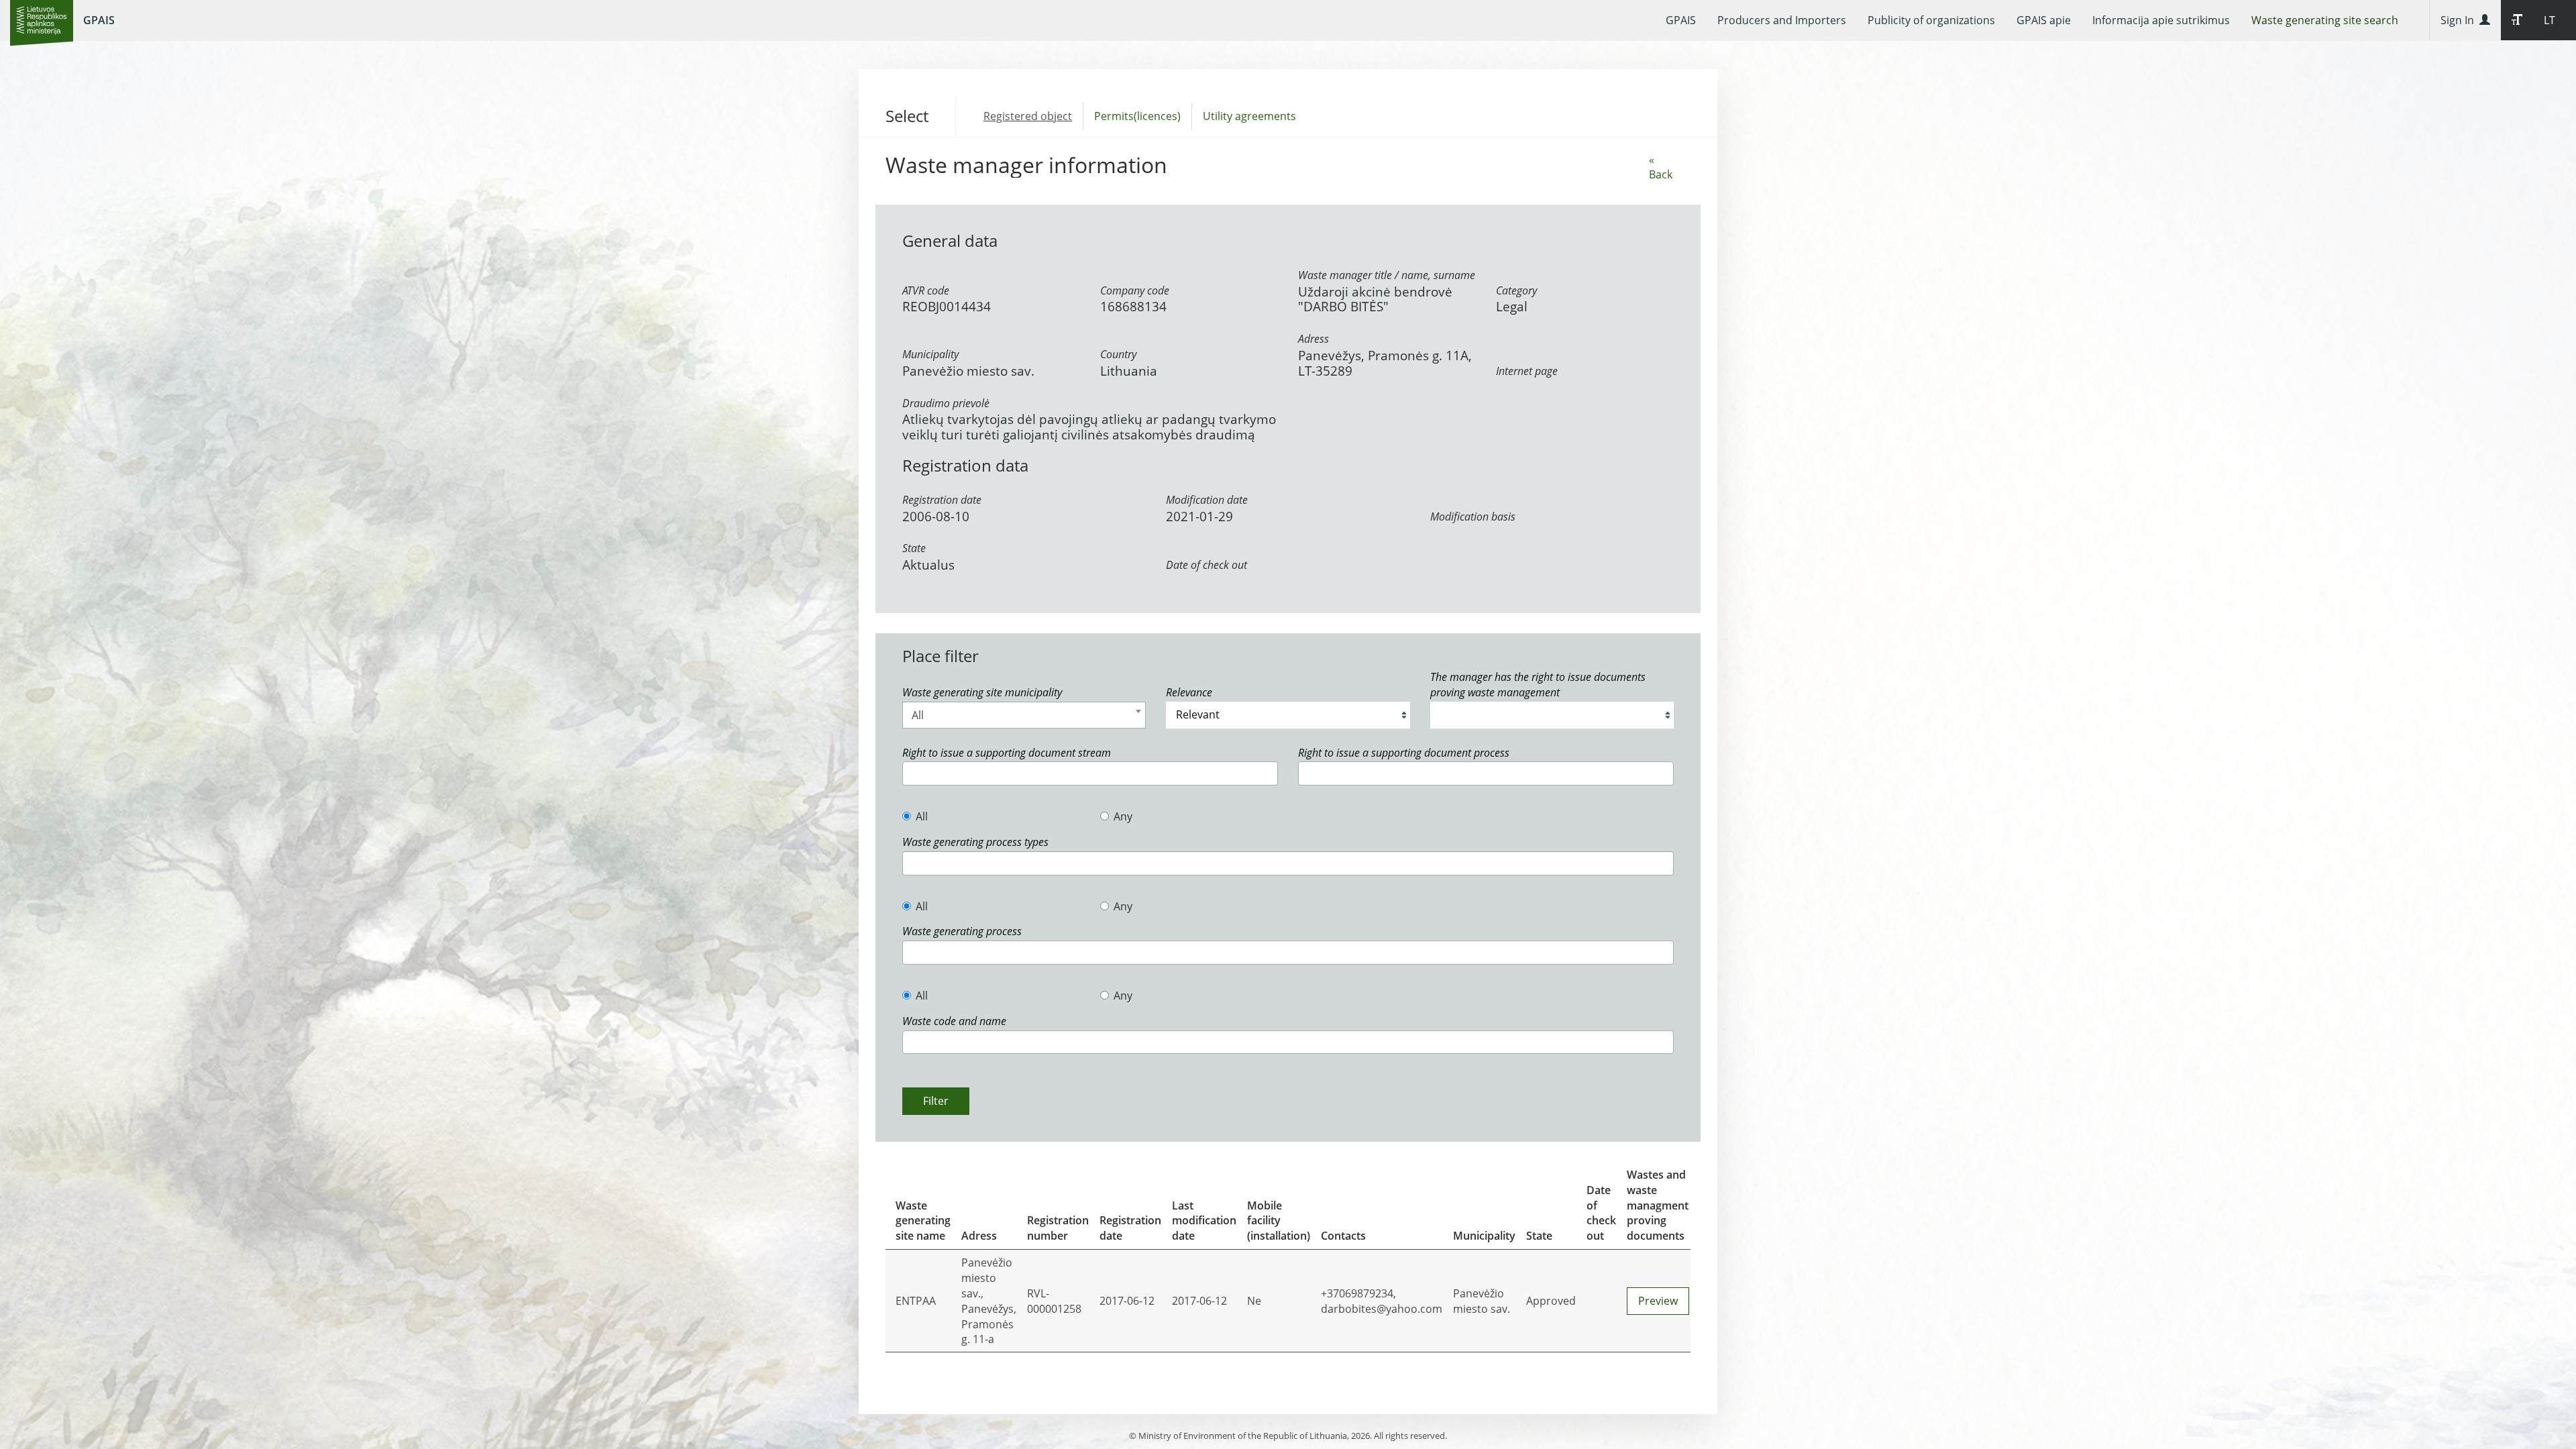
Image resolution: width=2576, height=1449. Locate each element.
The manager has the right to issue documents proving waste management (1538, 685)
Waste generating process (962, 931)
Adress (1313, 339)
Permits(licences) (1137, 116)
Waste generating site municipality (982, 692)
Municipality (930, 354)
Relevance (1189, 692)
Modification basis (1473, 517)
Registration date (942, 500)
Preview (1658, 1301)
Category (1516, 290)
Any (1123, 816)
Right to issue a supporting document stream (1007, 753)
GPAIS (99, 20)
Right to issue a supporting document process (1404, 753)
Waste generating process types (975, 842)
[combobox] (1024, 715)
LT (2550, 20)
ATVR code (926, 290)
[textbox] (910, 773)
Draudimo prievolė (946, 403)
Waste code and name (954, 1021)
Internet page (1527, 371)
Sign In (2460, 20)
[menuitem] (1681, 20)
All (922, 816)
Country (1118, 354)
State (914, 548)
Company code (1135, 290)
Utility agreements (1249, 116)
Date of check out (1206, 565)
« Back (1661, 167)
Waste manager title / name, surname (1387, 275)
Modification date (1207, 500)
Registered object (1028, 116)
